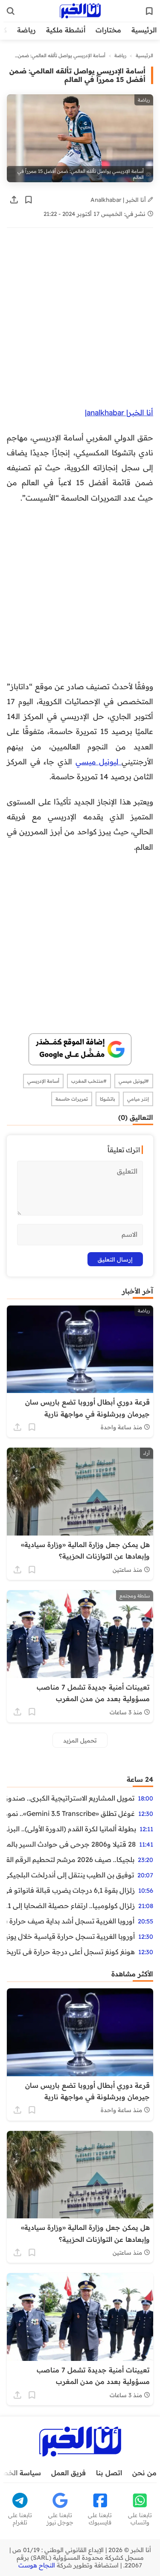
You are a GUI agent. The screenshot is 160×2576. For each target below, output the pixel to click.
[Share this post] (14, 200)
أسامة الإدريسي (43, 1081)
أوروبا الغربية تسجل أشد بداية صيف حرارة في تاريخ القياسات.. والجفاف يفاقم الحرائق (71, 1921)
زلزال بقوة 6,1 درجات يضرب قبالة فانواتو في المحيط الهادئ (71, 1890)
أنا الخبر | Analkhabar (119, 200)
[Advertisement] (80, 322)
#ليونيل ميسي (134, 1081)
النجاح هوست (37, 2565)
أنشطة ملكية (66, 30)
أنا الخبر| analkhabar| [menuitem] (119, 412)
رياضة (26, 30)
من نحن (144, 2473)
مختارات (108, 30)
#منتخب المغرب (89, 1081)
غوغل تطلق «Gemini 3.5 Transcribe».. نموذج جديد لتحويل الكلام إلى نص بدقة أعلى (71, 1813)
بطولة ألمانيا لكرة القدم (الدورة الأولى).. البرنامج (71, 1829)
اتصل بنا (109, 2473)
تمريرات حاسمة (72, 1099)
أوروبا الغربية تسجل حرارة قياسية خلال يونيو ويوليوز (71, 1936)
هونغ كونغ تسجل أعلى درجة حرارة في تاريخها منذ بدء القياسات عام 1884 (71, 1952)
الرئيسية (144, 30)
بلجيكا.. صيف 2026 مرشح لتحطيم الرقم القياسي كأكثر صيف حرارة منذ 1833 (71, 1859)
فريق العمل (68, 2473)
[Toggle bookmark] (29, 200)
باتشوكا (108, 1099)
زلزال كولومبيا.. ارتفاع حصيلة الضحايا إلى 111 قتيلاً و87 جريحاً (71, 1906)
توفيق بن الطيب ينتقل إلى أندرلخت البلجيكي (70, 1875)
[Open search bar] (11, 11)
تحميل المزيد (80, 1740)
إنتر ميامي (138, 1099)
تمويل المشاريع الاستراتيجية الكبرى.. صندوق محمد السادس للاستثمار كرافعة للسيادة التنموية (71, 1798)
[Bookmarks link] (149, 11)
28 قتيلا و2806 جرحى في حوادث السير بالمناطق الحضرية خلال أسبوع (71, 1844)
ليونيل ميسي (99, 761)
